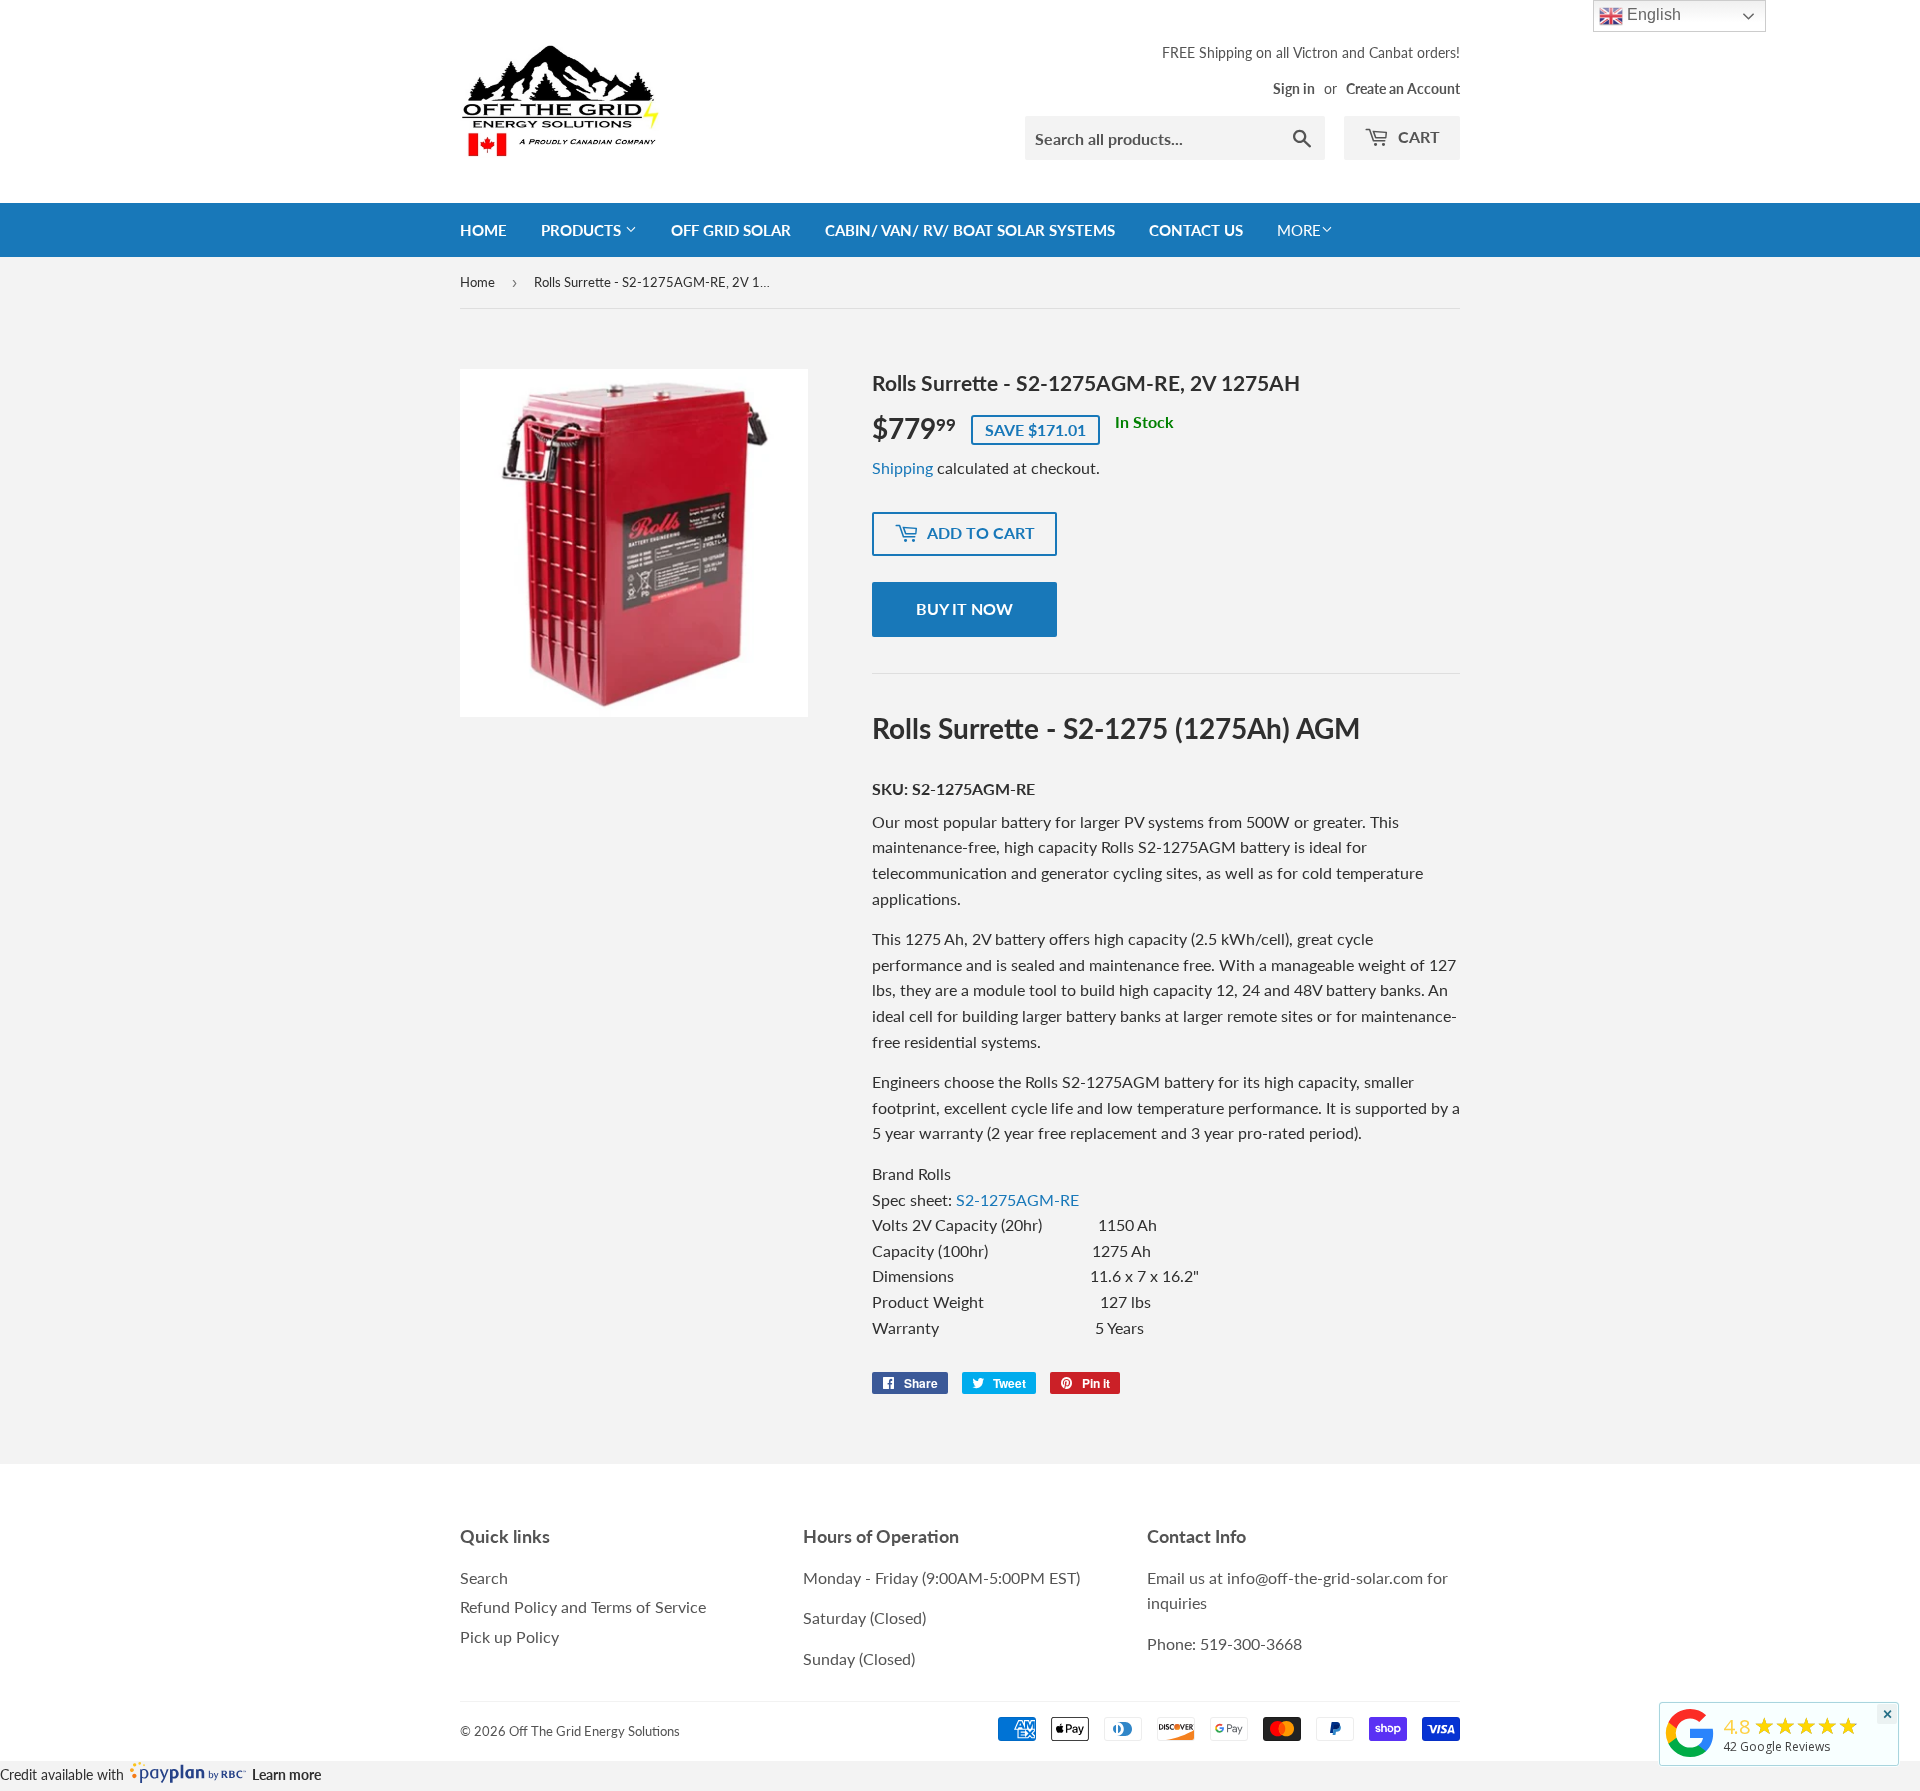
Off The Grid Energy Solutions (594, 1731)
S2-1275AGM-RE (1017, 1199)
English (1652, 14)
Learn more (286, 1774)
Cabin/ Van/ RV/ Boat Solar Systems (970, 230)
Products (583, 230)
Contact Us (1196, 230)
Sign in (1294, 89)
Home (483, 230)
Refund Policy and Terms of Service (583, 1606)
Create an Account (1403, 89)
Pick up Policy (509, 1636)
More (1299, 230)
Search (484, 1577)
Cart (1417, 136)
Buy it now (964, 608)
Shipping (902, 467)
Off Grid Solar (731, 230)
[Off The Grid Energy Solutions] (1690, 1757)
